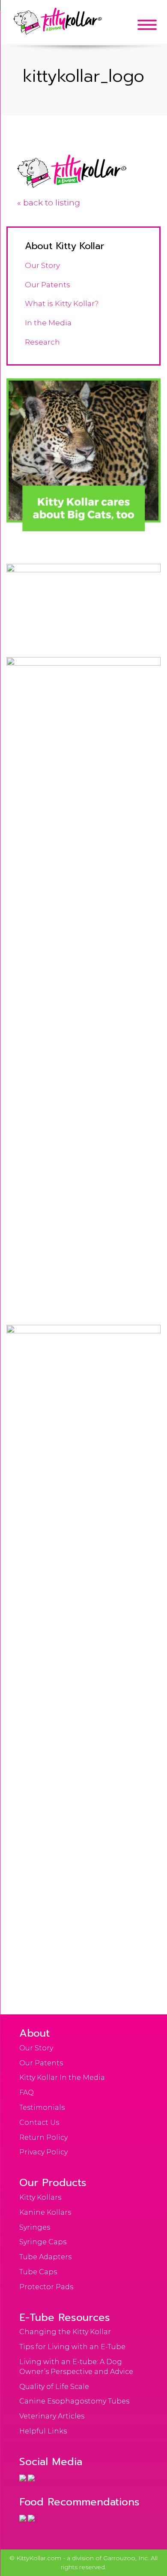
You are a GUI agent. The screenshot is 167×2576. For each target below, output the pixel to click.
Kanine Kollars (45, 2212)
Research (42, 342)
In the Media (48, 323)
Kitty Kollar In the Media (62, 2078)
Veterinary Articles (52, 2416)
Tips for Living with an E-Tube (72, 2347)
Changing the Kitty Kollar (65, 2332)
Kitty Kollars (40, 2197)
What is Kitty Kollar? (62, 303)
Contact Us (39, 2122)
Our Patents (48, 285)
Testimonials (42, 2108)
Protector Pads (46, 2287)
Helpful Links (43, 2431)
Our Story (42, 265)
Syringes (35, 2227)
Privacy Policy (43, 2152)
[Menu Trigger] (147, 25)
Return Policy (43, 2137)
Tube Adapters (45, 2257)
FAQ (27, 2093)
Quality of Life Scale (54, 2387)
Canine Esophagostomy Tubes (74, 2401)
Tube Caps (38, 2272)
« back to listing (49, 203)
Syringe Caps (43, 2242)
